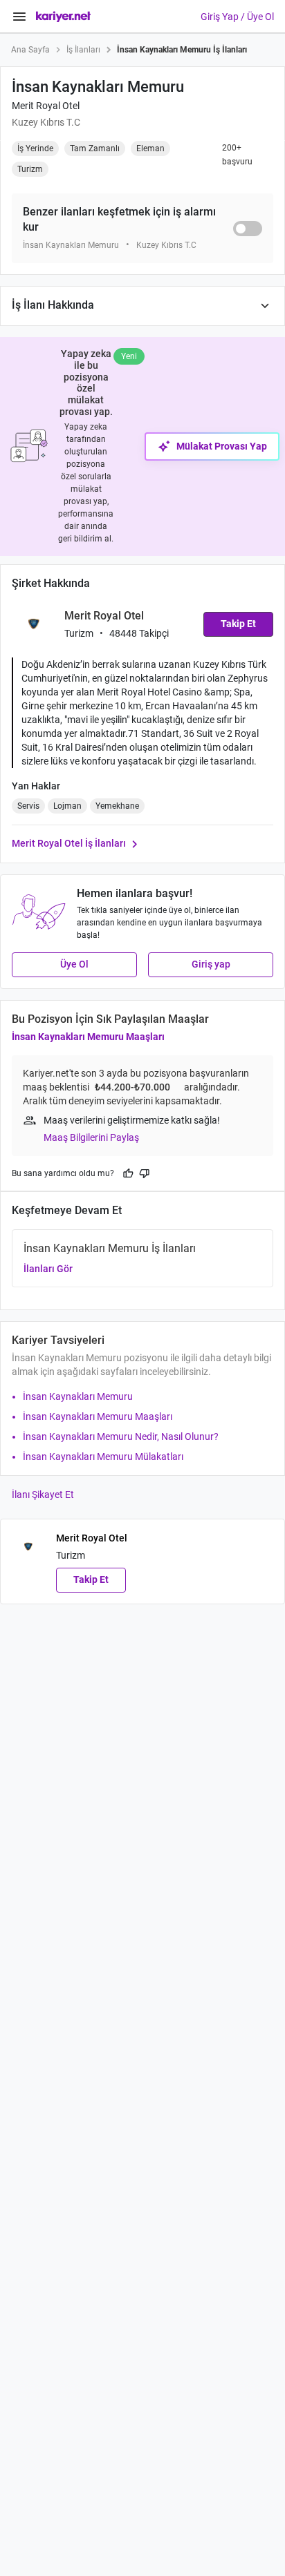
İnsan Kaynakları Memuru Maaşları (88, 1037)
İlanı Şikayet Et (43, 1494)
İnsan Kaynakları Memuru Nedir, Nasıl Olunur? (121, 1436)
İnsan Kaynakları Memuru (78, 1396)
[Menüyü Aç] (19, 17)
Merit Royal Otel (46, 106)
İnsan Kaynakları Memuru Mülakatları (103, 1457)
